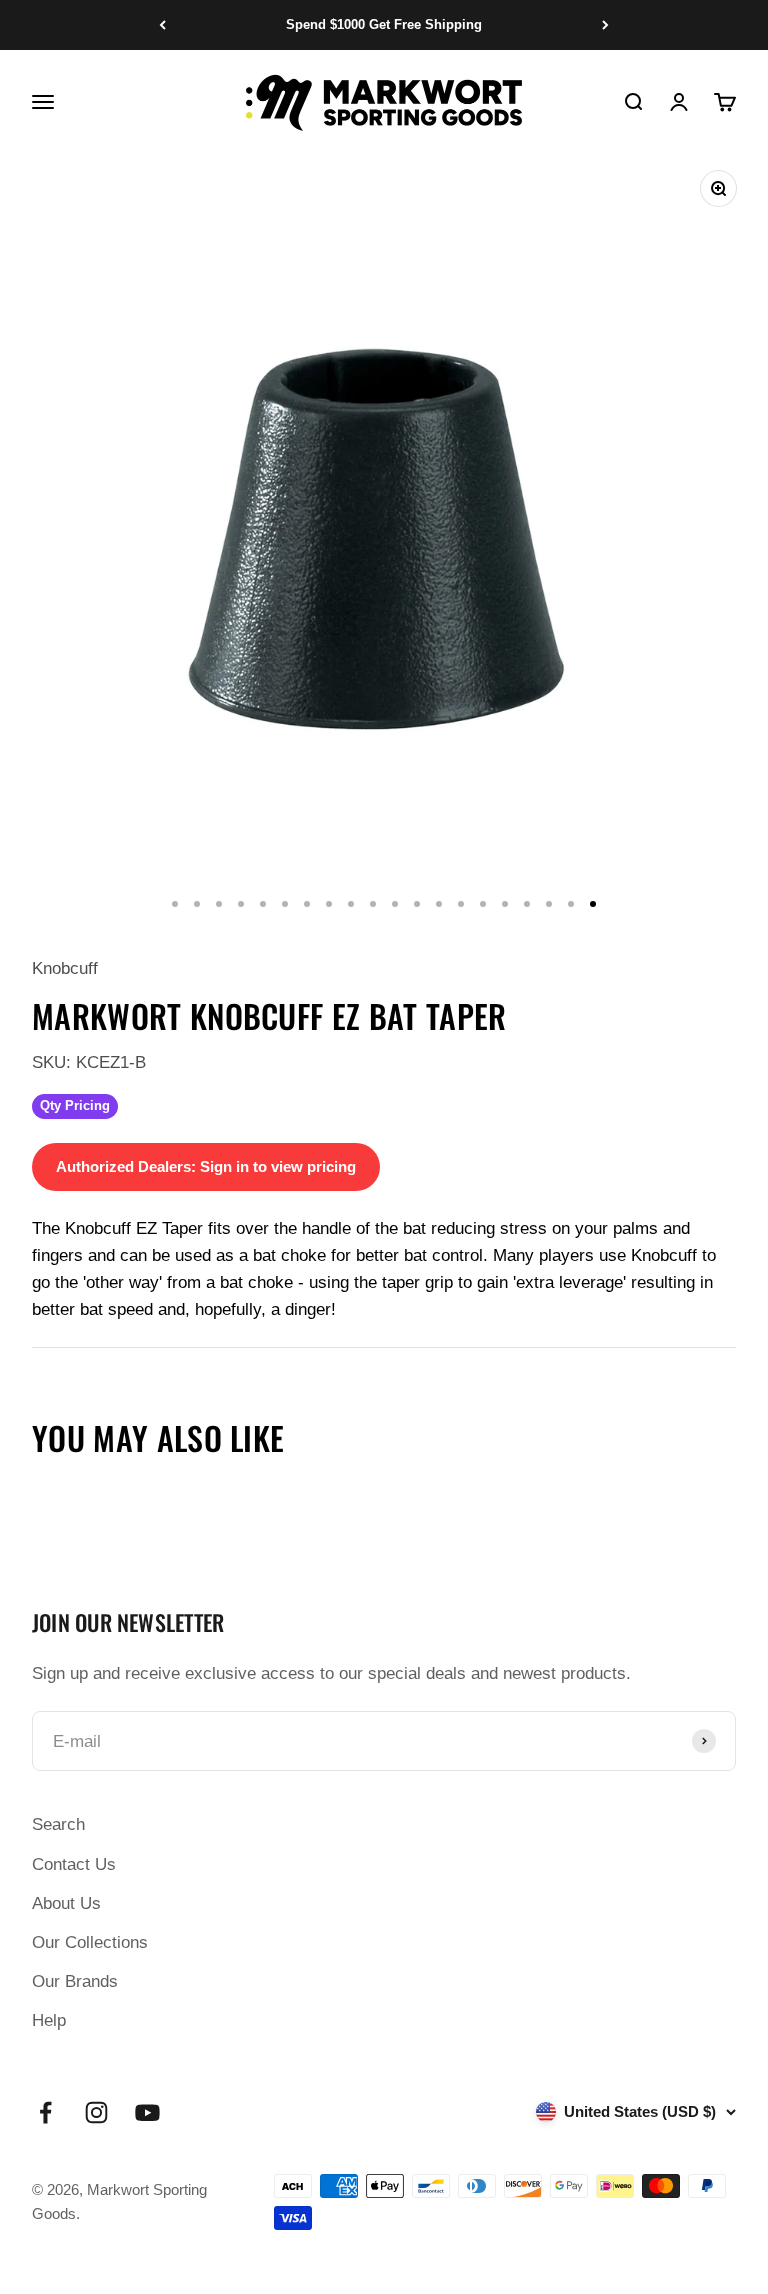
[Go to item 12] (417, 904)
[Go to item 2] (197, 904)
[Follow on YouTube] (147, 2112)
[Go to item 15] (483, 904)
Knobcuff (65, 968)
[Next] (605, 25)
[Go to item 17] (527, 904)
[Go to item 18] (549, 904)
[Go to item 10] (373, 904)
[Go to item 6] (285, 904)
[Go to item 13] (439, 904)
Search (58, 1824)
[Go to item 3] (219, 904)
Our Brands (75, 1981)
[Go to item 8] (329, 904)
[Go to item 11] (395, 904)
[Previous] (162, 25)
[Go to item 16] (505, 904)
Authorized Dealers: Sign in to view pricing (206, 1166)
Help (49, 2020)
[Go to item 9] (351, 904)
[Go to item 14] (461, 904)
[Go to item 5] (263, 904)
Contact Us (74, 1864)
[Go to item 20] (593, 904)
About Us (66, 1903)
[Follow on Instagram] (96, 2112)
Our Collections (90, 1942)
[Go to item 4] (241, 904)
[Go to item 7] (307, 904)
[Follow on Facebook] (45, 2112)
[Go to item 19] (571, 904)
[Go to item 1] (175, 904)
